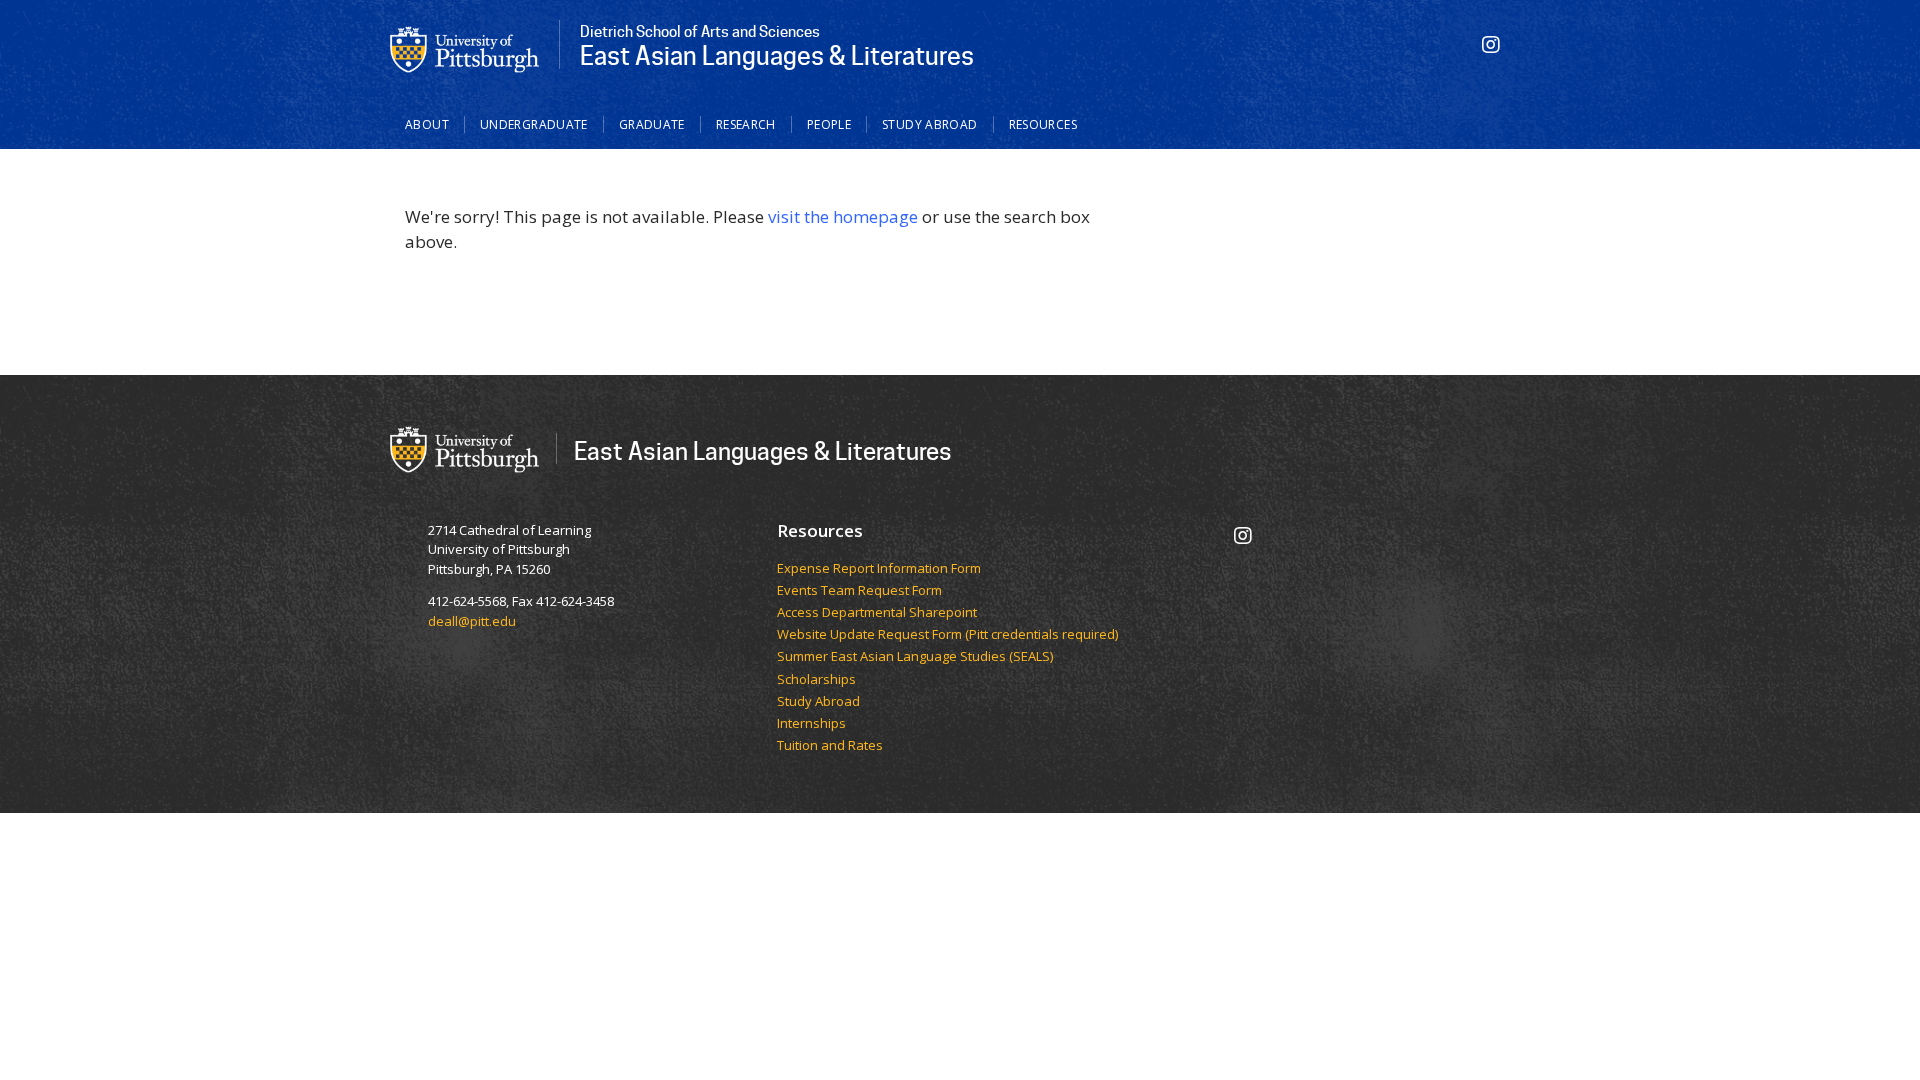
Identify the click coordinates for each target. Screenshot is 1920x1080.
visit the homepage (843, 216)
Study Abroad (930, 124)
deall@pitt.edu (472, 621)
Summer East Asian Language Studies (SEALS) (915, 657)
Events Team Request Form (859, 591)
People (829, 124)
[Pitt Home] (465, 48)
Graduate (652, 124)
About (427, 124)
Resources (1043, 124)
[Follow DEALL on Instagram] (1491, 44)
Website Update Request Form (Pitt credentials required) (947, 635)
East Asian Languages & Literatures (763, 450)
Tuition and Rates (830, 746)
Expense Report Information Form (879, 569)
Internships (811, 724)
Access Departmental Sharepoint (877, 613)
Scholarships (816, 680)
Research (746, 124)
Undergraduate (534, 124)
